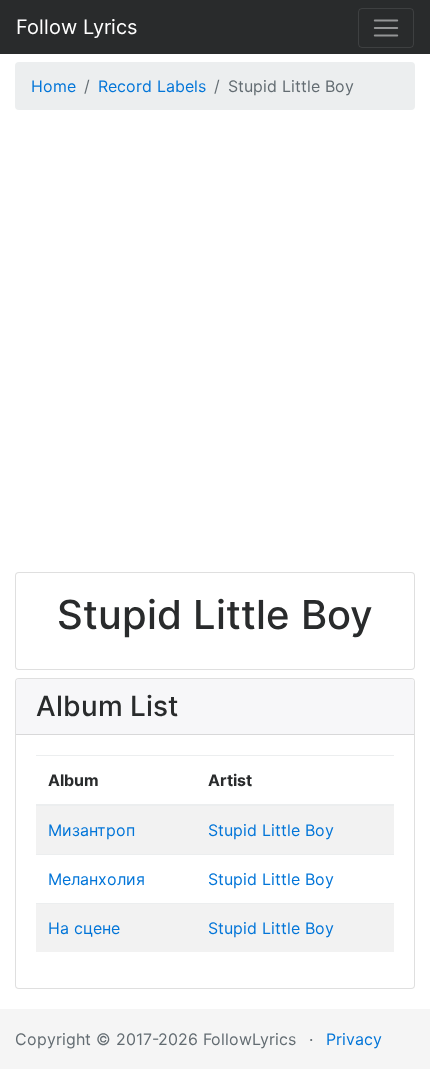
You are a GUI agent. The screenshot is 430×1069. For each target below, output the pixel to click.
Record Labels (152, 86)
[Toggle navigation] (386, 28)
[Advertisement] (215, 346)
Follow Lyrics (76, 27)
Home (53, 86)
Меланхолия (96, 879)
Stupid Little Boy (271, 830)
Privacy (354, 1039)
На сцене (84, 928)
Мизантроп (91, 830)
